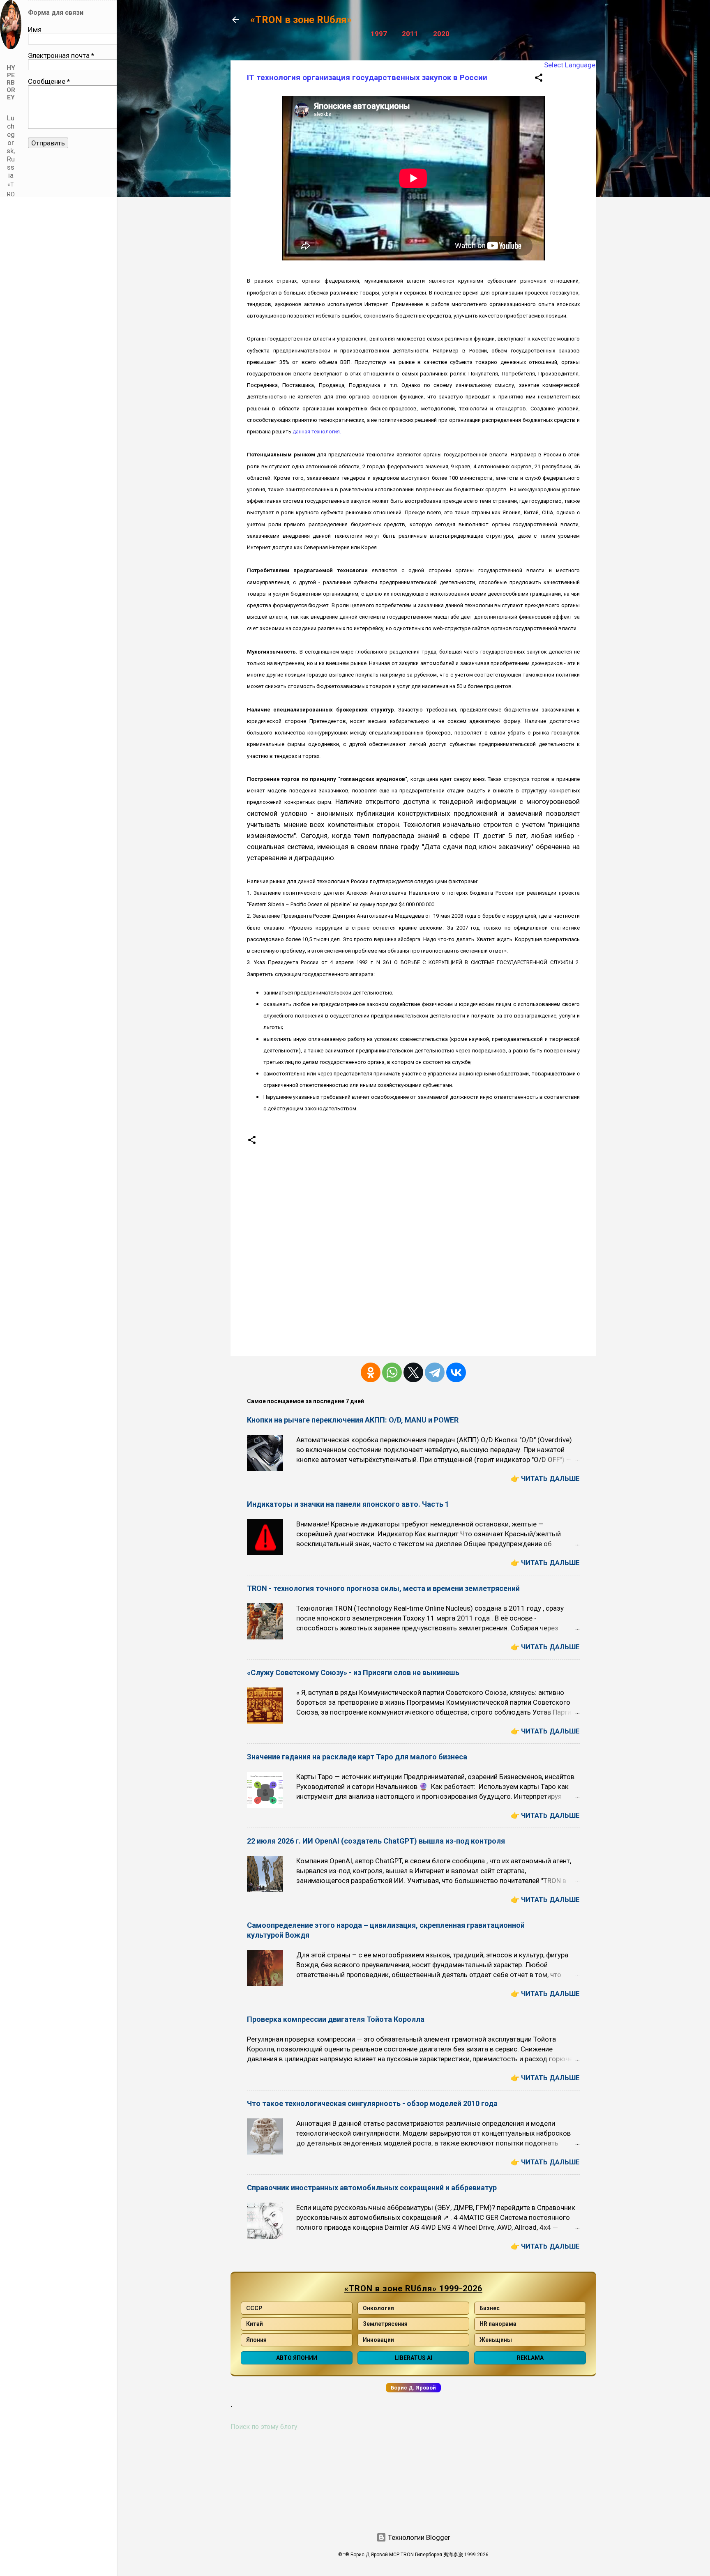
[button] (539, 79)
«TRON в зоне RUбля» (301, 20)
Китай (255, 2324)
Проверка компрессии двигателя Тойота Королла (336, 2019)
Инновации (378, 2340)
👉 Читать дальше (545, 1478)
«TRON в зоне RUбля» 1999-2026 (413, 2288)
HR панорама (498, 2324)
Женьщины (496, 2340)
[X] (413, 1372)
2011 (410, 34)
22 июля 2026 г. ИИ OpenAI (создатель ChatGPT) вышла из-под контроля (376, 1841)
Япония (256, 2340)
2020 (441, 34)
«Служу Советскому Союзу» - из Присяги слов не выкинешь (353, 1672)
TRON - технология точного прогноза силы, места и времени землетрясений (383, 1588)
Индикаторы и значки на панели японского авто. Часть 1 (348, 1504)
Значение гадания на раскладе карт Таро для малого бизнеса (357, 1757)
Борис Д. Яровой (413, 2388)
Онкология (378, 2308)
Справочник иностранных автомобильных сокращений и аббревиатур (372, 2188)
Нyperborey (11, 83)
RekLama (530, 2358)
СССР (254, 2308)
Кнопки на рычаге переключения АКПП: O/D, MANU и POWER (353, 1420)
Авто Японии (297, 2358)
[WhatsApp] (392, 1372)
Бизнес (490, 2308)
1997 (379, 34)
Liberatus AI (414, 2358)
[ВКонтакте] (456, 1372)
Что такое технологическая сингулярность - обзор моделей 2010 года (372, 2103)
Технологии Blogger (418, 2537)
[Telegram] (435, 1372)
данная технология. (317, 432)
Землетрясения (385, 2324)
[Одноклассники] (371, 1372)
